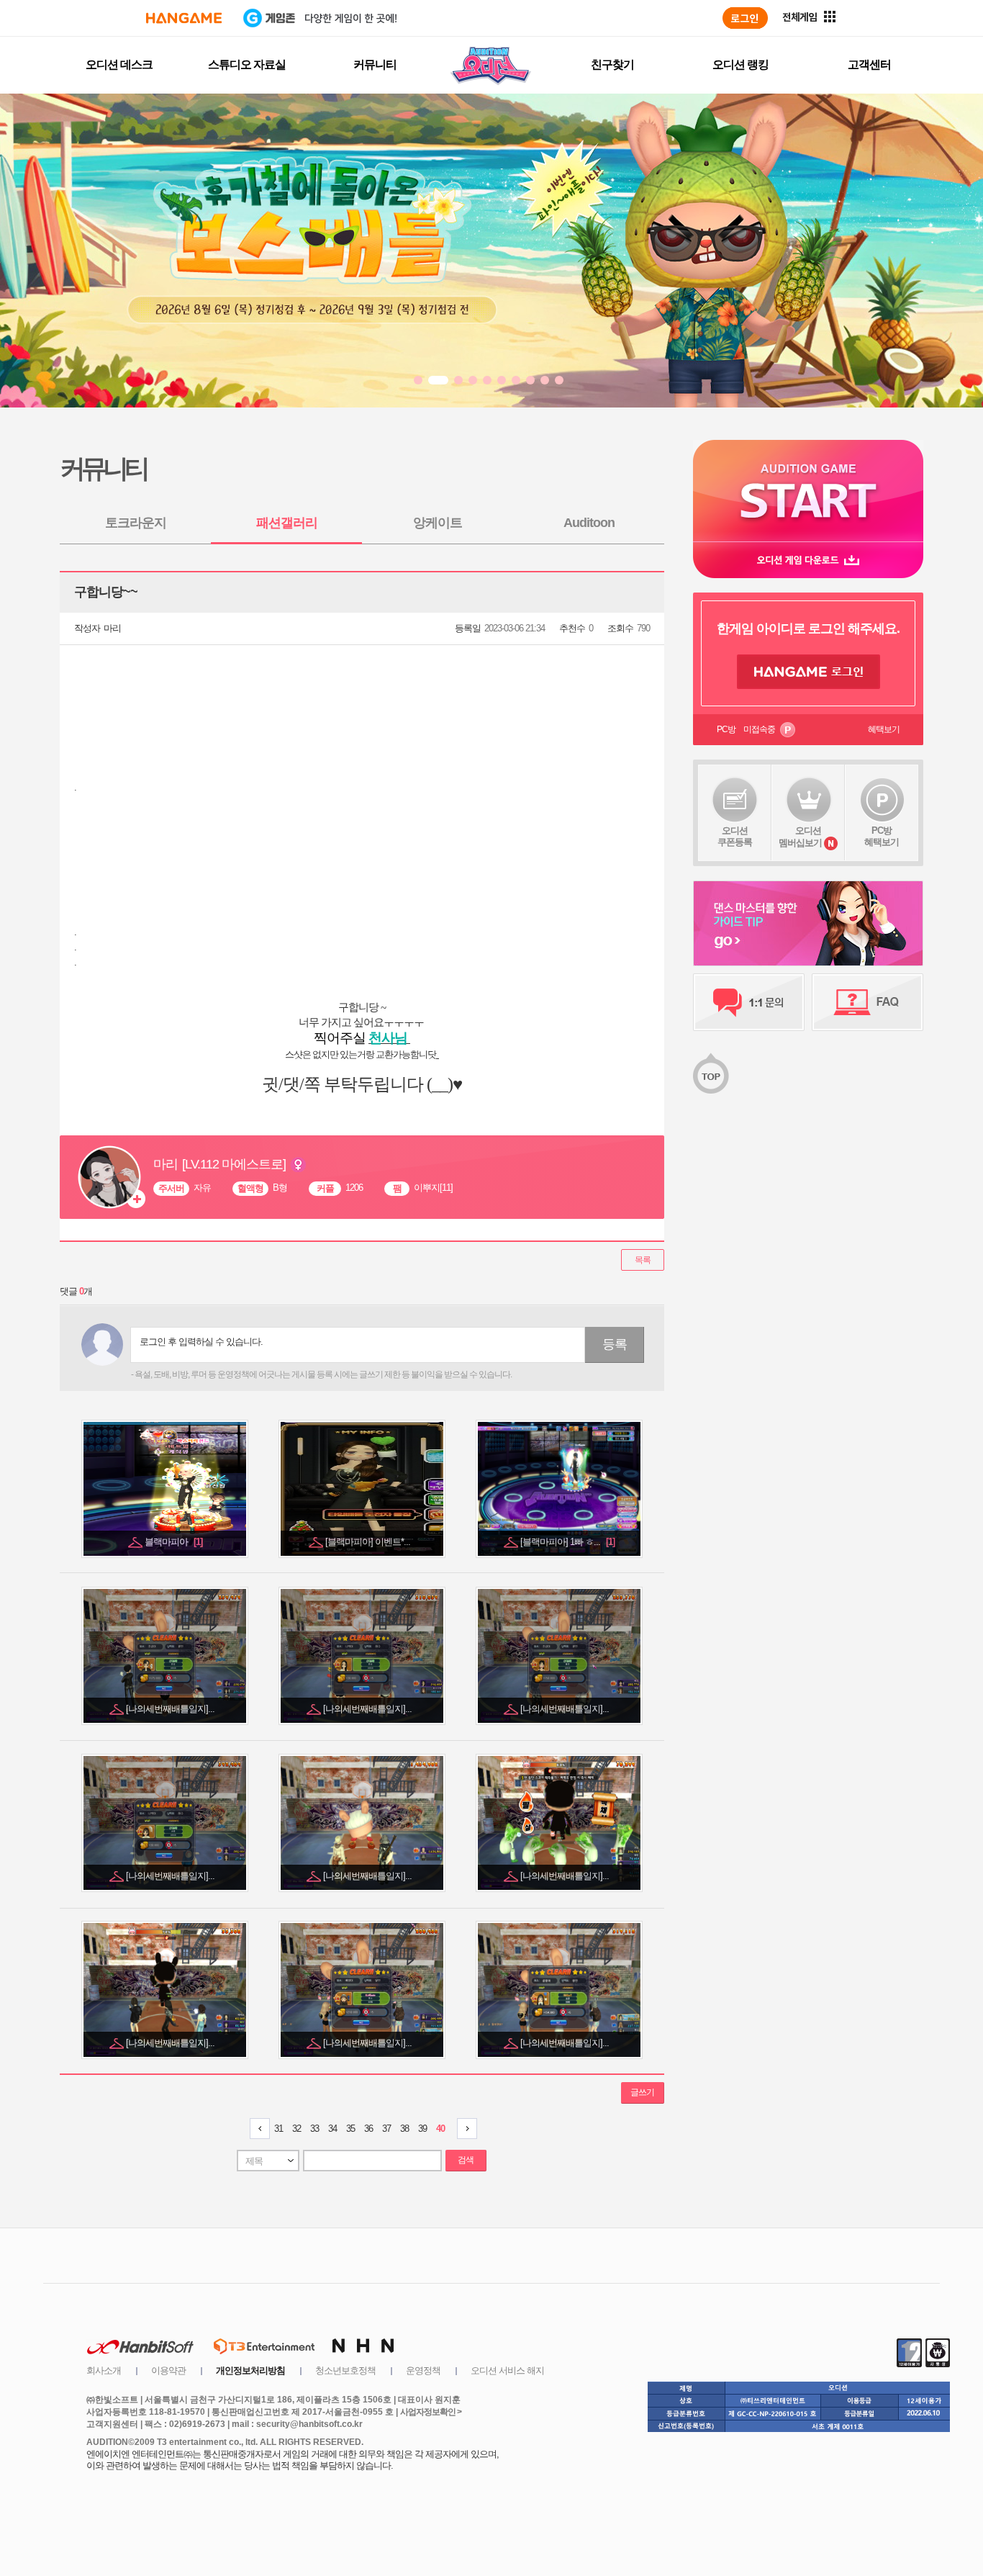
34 (332, 2129)
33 (314, 2129)
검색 (466, 2160)
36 (368, 2129)
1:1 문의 (749, 1002)
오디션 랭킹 (740, 64)
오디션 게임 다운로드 (808, 560)
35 (350, 2129)
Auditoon (589, 523)
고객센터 (869, 64)
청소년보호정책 (345, 2370)
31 (278, 2129)
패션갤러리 (287, 523)
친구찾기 (612, 64)
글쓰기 (642, 2092)
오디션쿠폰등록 (735, 836)
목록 (643, 1260)
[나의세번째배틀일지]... (171, 1709)
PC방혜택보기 (882, 836)
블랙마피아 (173, 1542)
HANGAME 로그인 (808, 672)
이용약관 (168, 2370)
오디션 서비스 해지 (507, 2370)
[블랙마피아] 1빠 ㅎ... (567, 1542)
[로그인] (745, 18)
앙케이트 (438, 523)
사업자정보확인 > (431, 2412)
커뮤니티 (375, 64)
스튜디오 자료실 (247, 64)
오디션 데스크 (119, 64)
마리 (112, 628)
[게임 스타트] (808, 491)
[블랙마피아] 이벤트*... (369, 1542)
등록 (615, 1344)
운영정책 (423, 2370)
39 (422, 2129)
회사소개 (104, 2370)
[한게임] (184, 18)
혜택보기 (884, 729)
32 (296, 2129)
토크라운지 (136, 523)
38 (404, 2129)
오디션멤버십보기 (800, 837)
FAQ (868, 1002)
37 (386, 2129)
